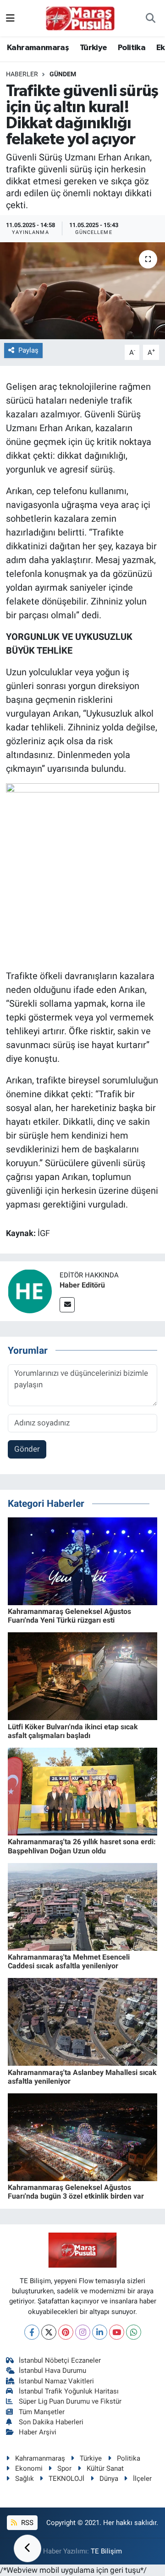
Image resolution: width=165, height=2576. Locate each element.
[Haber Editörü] (30, 1291)
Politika (132, 48)
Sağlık (25, 2479)
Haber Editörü (82, 1285)
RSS (26, 2523)
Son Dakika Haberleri (51, 2422)
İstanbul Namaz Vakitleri (56, 2381)
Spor (64, 2468)
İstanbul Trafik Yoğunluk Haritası (69, 2391)
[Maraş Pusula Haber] (80, 18)
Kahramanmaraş (38, 48)
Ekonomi (29, 2468)
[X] (49, 2332)
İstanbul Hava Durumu (52, 2371)
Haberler (22, 74)
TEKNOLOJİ (66, 2479)
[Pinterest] (66, 2332)
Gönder (27, 1449)
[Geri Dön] (27, 2548)
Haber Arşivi (38, 2432)
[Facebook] (32, 2332)
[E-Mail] (67, 1305)
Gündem (63, 74)
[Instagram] (83, 2332)
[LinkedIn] (100, 2332)
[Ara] (151, 18)
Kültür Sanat (105, 2468)
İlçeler (142, 2479)
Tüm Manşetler (42, 2412)
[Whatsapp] (134, 2332)
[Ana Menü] (10, 18)
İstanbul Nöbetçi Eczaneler (60, 2360)
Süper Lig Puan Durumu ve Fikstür (70, 2401)
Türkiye (93, 48)
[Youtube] (117, 2332)
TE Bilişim (106, 2551)
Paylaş (28, 350)
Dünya (109, 2479)
